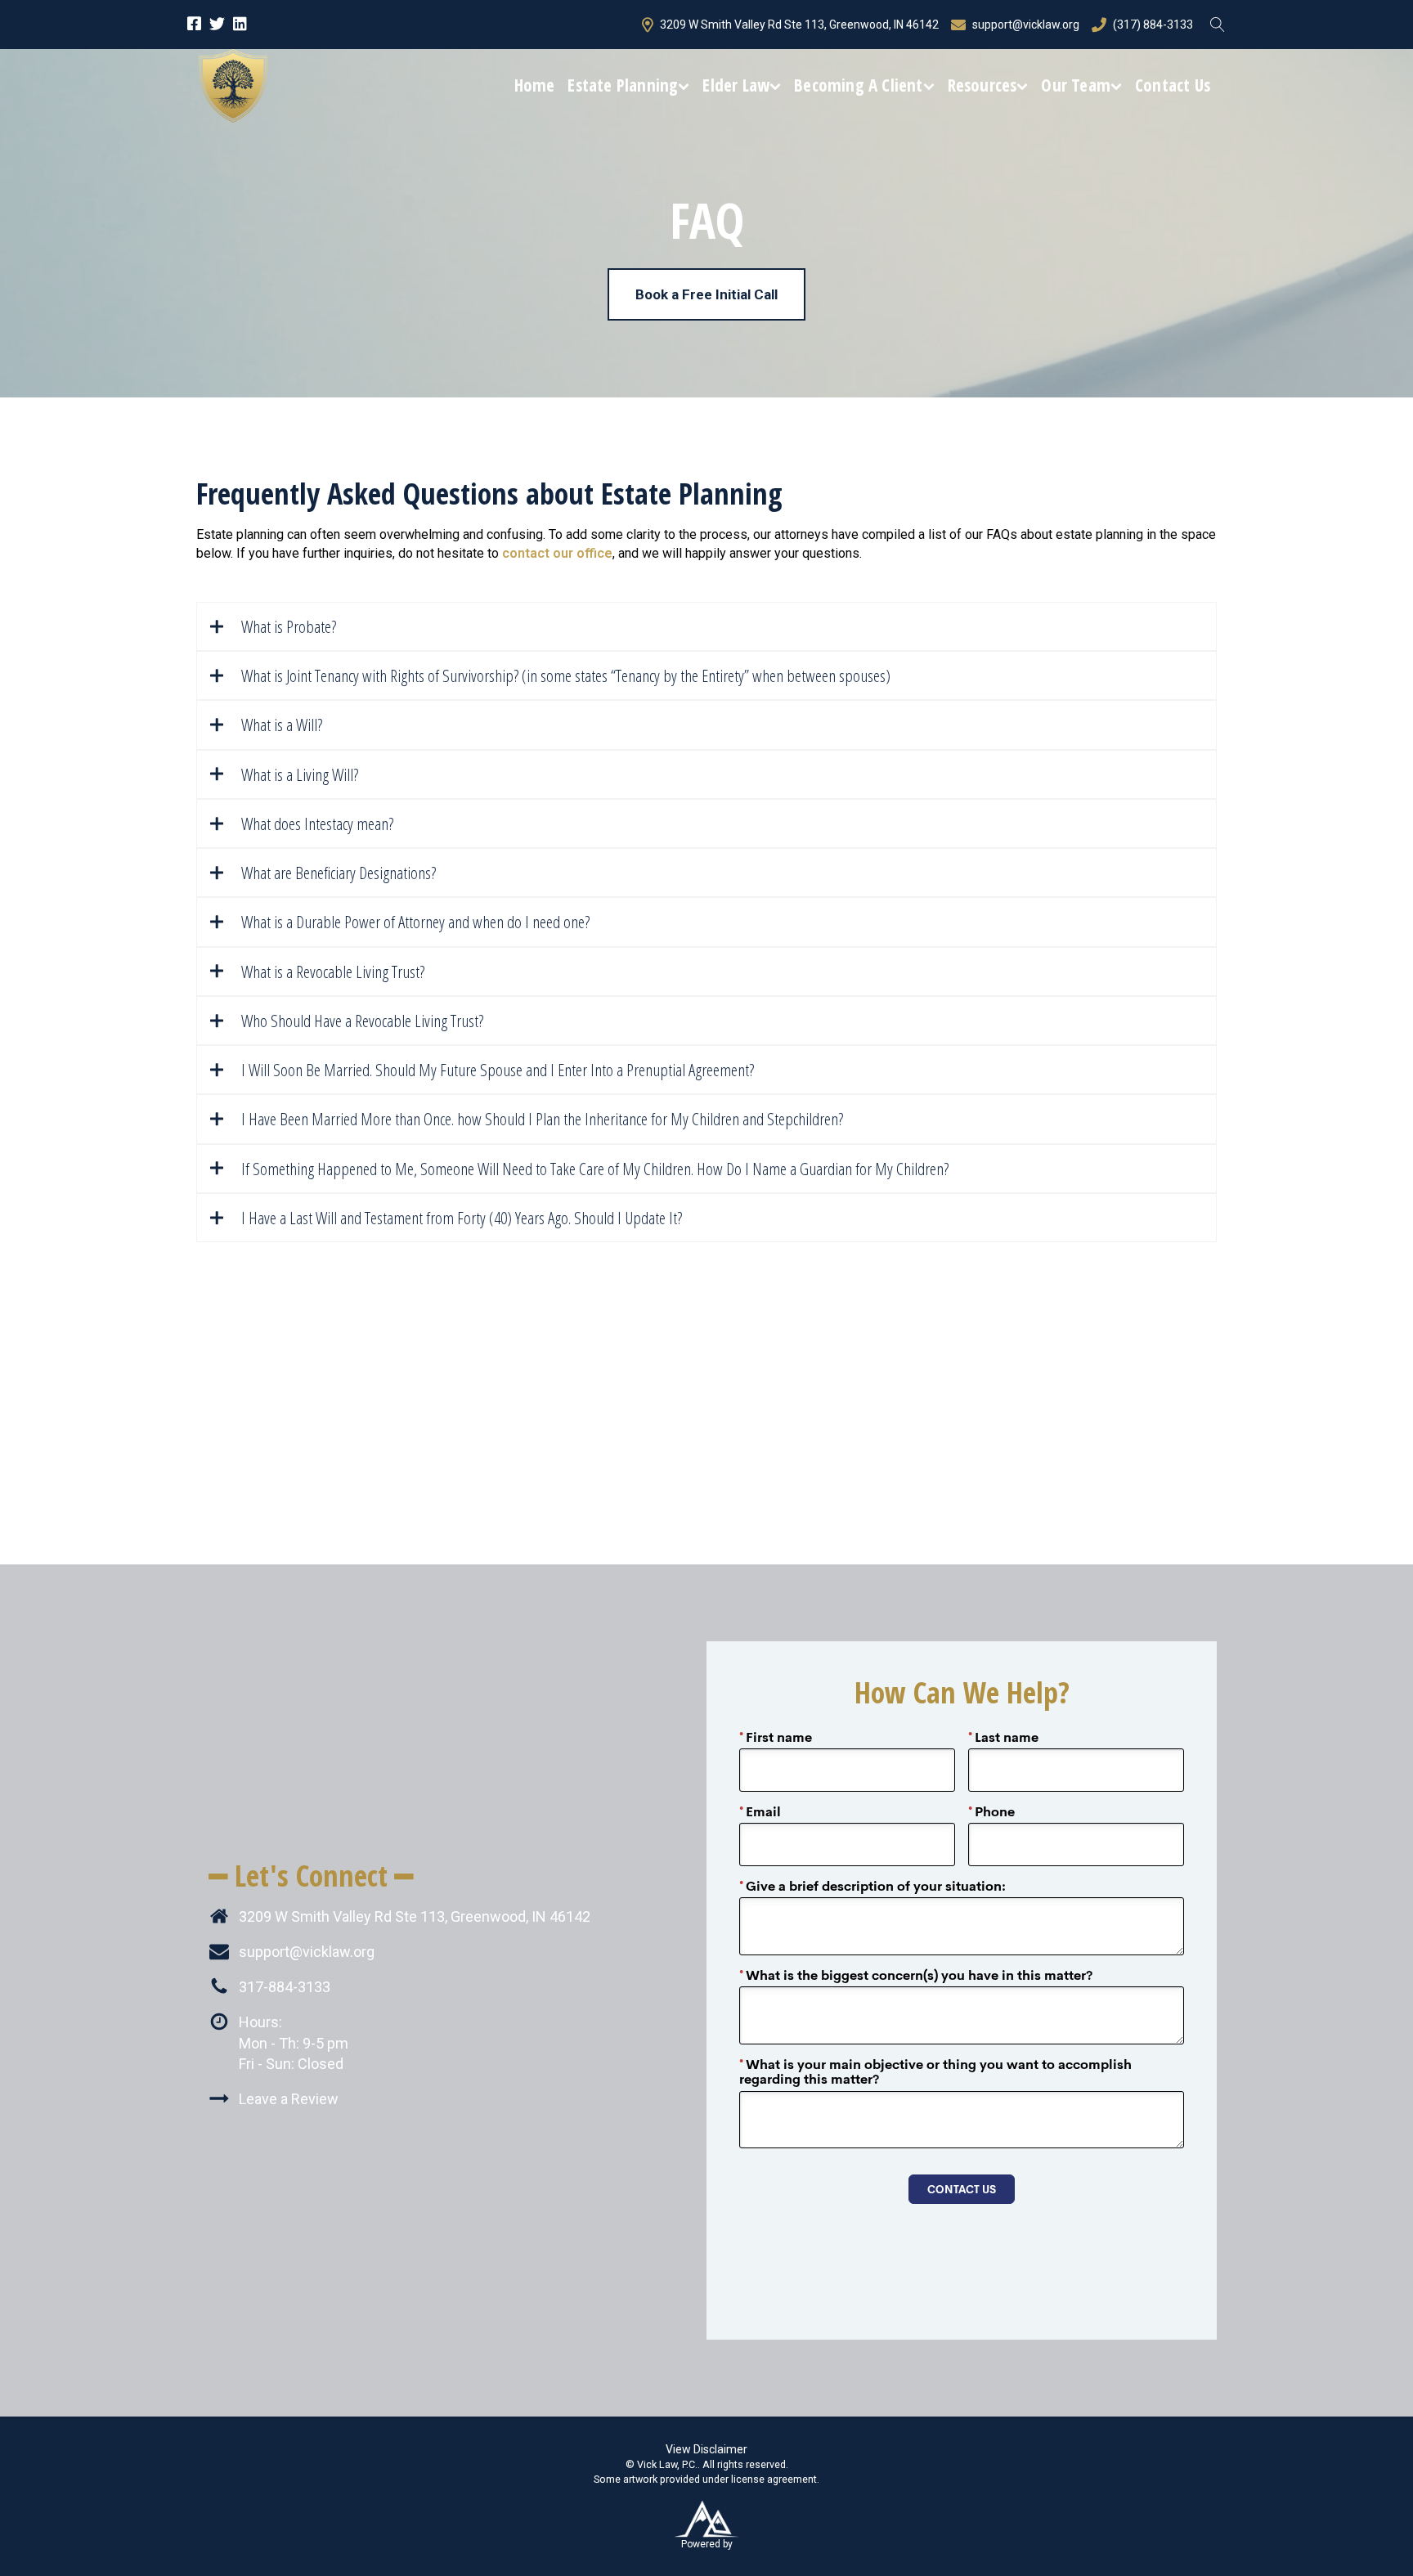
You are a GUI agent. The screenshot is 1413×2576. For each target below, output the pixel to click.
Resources (982, 85)
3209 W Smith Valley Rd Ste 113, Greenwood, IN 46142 (799, 25)
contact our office (557, 553)
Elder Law (736, 85)
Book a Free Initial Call (706, 294)
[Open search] (1218, 25)
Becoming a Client (858, 85)
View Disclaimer (706, 2449)
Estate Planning (623, 85)
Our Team (1076, 85)
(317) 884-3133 (1153, 25)
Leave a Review (289, 2099)
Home (535, 85)
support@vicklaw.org (1026, 25)
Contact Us (1173, 85)
